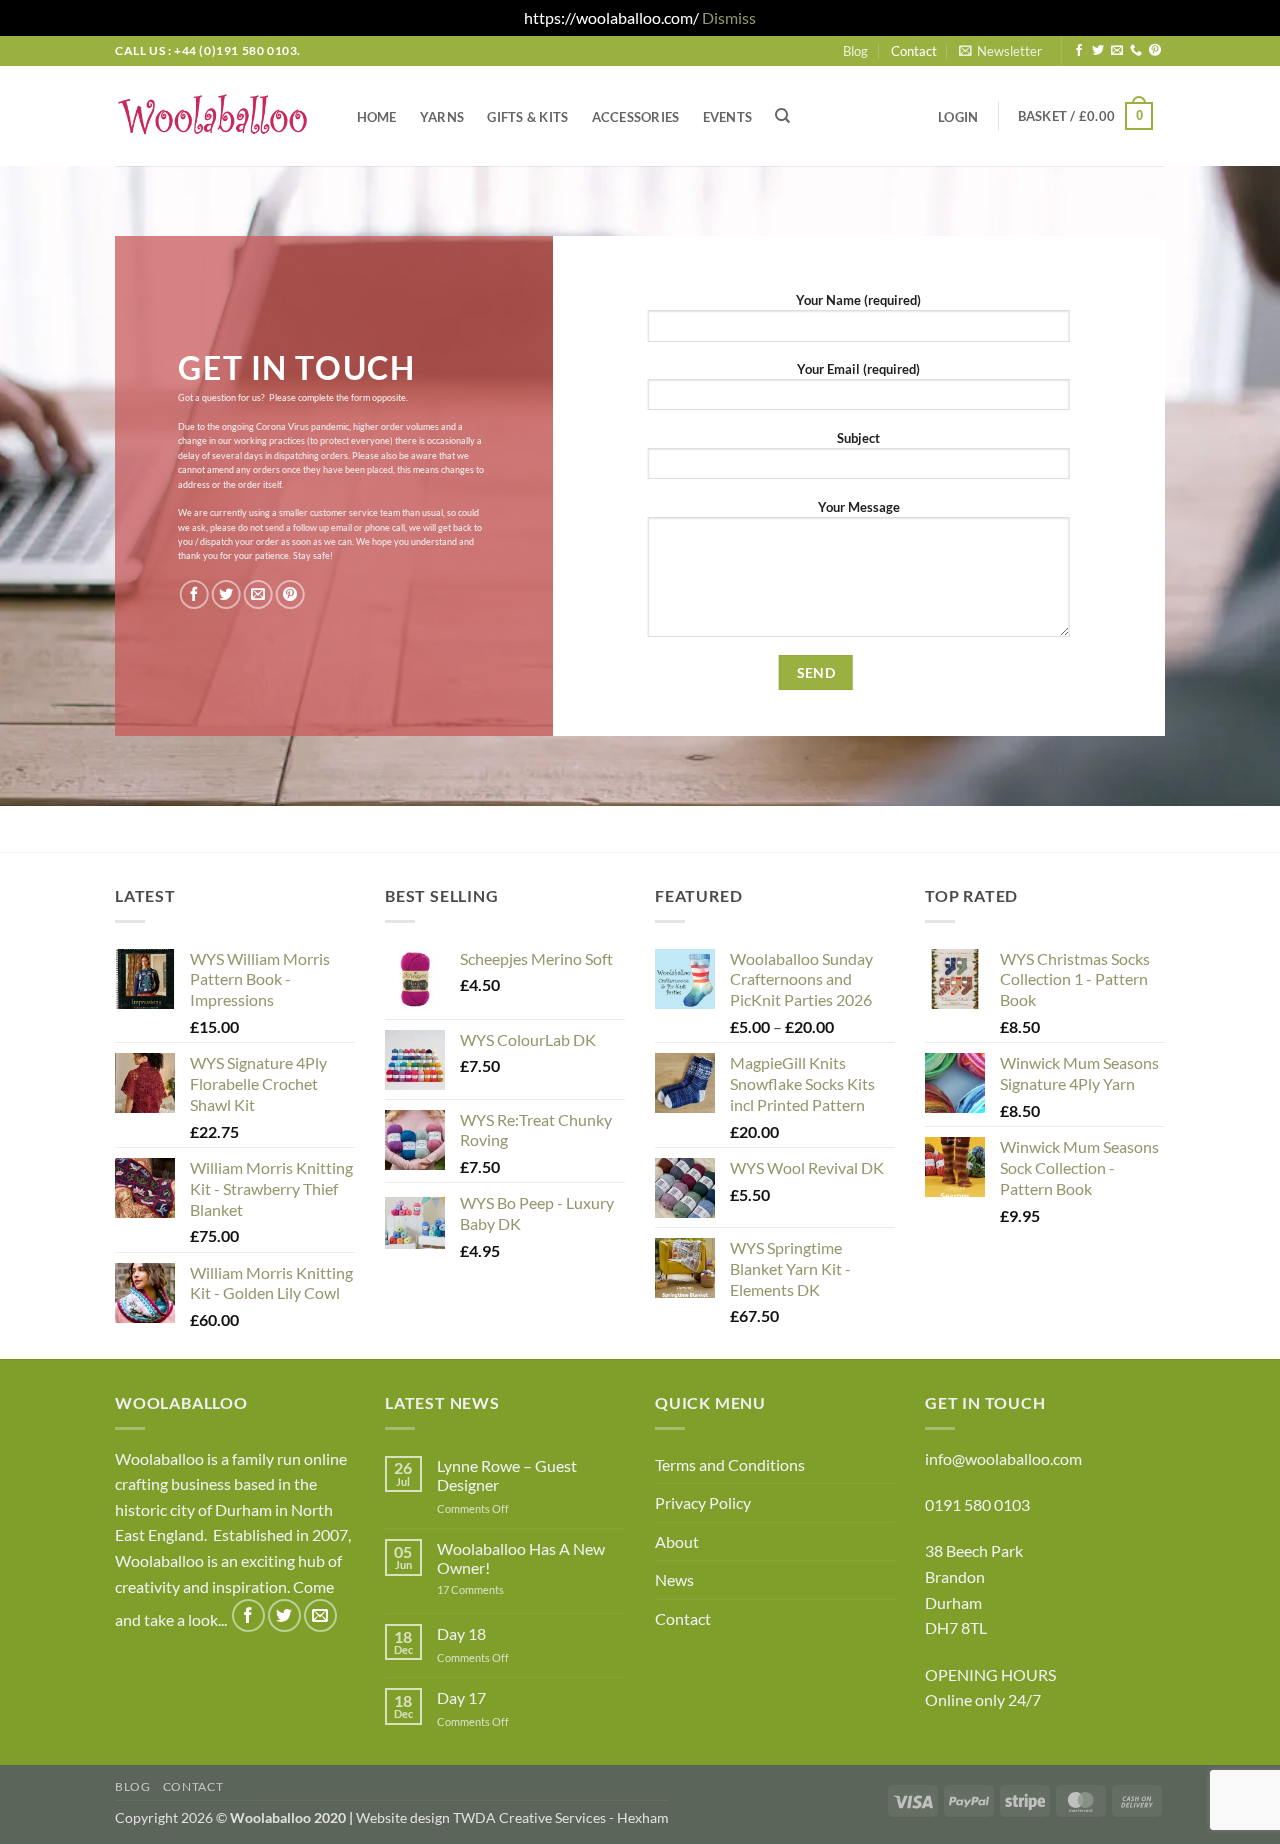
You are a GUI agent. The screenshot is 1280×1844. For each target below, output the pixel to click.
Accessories (636, 117)
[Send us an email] (1117, 51)
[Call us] (1136, 51)
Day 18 (461, 1633)
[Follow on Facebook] (1079, 51)
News (674, 1579)
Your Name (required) (858, 300)
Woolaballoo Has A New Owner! (521, 1558)
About (677, 1541)
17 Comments (501, 1589)
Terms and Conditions (730, 1464)
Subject (858, 438)
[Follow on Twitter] (1098, 51)
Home (377, 117)
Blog (855, 51)
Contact (914, 51)
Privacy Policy (703, 1502)
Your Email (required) (858, 369)
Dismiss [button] (729, 17)
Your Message (859, 507)
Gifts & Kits (527, 117)
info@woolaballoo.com (1003, 1458)
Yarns (442, 117)
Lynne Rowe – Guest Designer (507, 1475)
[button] (1000, 51)
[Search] (783, 116)
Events (728, 117)
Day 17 (461, 1697)
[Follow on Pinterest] (1155, 51)
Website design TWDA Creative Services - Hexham (512, 1817)
